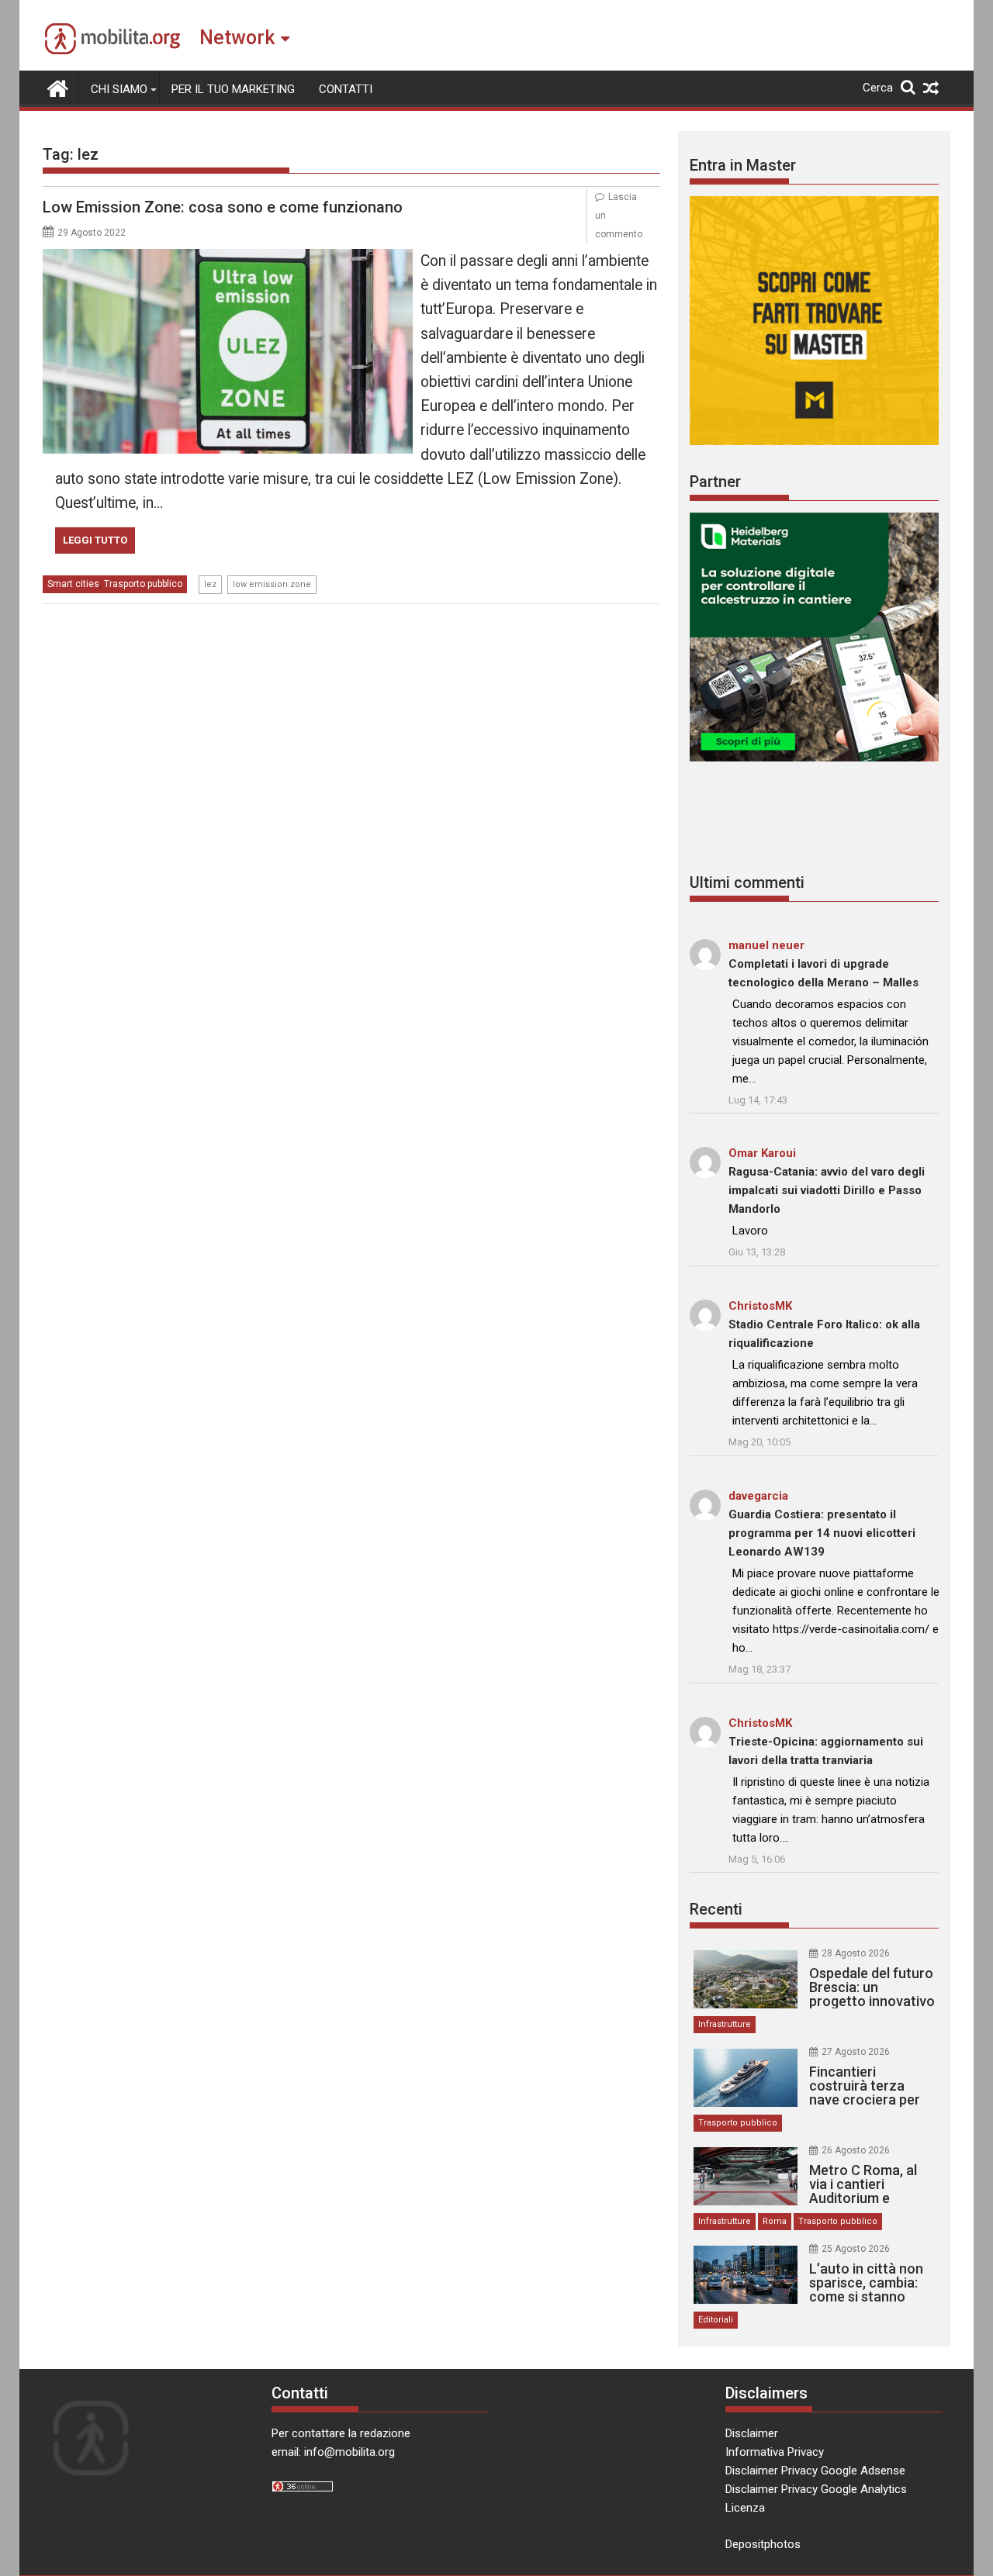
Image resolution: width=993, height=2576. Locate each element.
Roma (775, 2221)
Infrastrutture (725, 2024)
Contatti (346, 89)
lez (210, 584)
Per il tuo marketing (233, 89)
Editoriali (716, 2320)
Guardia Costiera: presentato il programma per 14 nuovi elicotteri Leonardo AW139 (822, 1533)
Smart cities (73, 584)
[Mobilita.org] (58, 87)
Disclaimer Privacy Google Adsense (815, 2471)
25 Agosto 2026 (856, 2249)
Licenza (745, 2508)
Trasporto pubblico (143, 584)
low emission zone (272, 584)
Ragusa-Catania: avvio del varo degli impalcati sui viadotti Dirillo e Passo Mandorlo (827, 1190)
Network (237, 38)
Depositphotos (763, 2544)
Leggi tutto (95, 540)
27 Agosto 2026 (856, 2052)
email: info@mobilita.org (333, 2452)
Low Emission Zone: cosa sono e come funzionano (223, 207)
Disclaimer (752, 2433)
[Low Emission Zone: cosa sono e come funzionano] (228, 258)
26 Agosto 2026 (856, 2150)
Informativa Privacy (775, 2452)
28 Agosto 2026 (856, 1953)
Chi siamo (119, 89)
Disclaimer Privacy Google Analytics (816, 2489)
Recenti (716, 1909)
